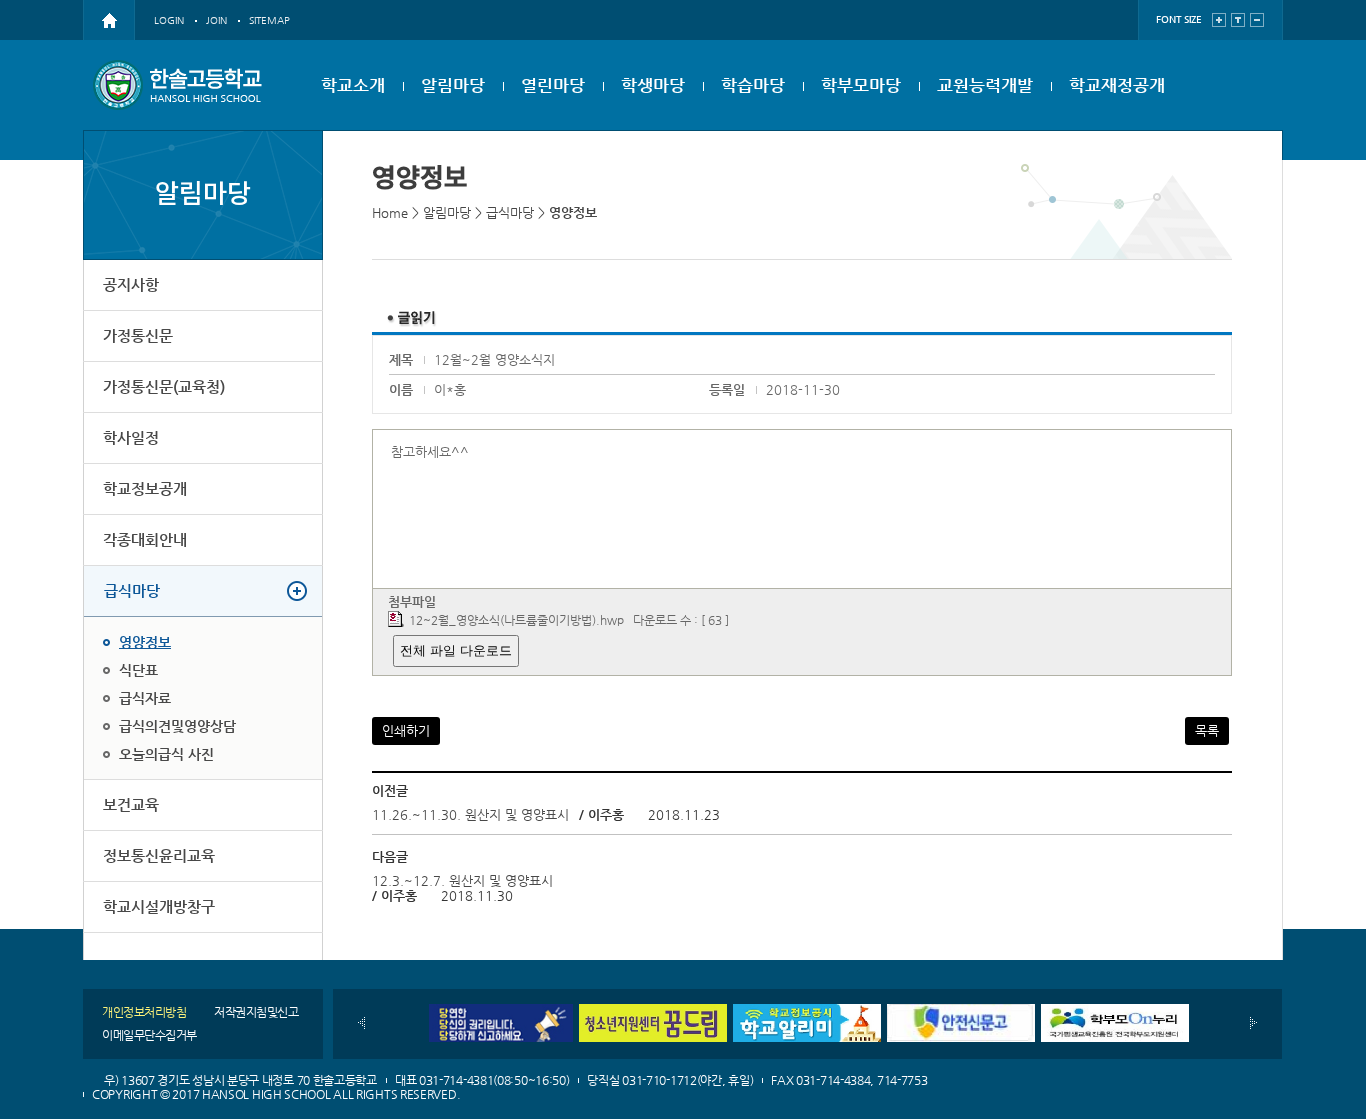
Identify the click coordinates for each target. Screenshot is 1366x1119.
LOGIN (169, 20)
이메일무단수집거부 (149, 1035)
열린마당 (553, 85)
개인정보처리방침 (144, 1012)
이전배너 (361, 1023)
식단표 (138, 670)
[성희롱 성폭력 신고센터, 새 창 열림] (499, 1011)
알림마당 (453, 85)
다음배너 (1253, 1023)
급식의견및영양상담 (177, 726)
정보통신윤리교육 (159, 855)
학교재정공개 (1117, 85)
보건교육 (131, 804)
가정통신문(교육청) (164, 386)
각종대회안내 (145, 539)
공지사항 (131, 284)
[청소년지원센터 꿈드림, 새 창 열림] (653, 1011)
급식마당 (132, 590)
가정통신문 (138, 335)
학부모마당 (861, 85)
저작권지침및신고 (256, 1012)
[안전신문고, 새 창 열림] (961, 1011)
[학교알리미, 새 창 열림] (807, 1011)
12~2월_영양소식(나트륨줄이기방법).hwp (516, 620)
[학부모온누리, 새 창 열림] (1115, 1011)
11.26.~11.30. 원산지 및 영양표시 (470, 814)
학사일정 (131, 437)
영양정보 (145, 642)
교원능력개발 (985, 85)
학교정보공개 (145, 488)
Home (390, 212)
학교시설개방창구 (159, 906)
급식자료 (145, 698)
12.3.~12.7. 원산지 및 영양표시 (462, 880)
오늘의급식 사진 (166, 754)
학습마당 (753, 85)
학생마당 (653, 85)
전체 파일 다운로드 (456, 650)
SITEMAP (269, 20)
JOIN (216, 20)
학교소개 (353, 85)
